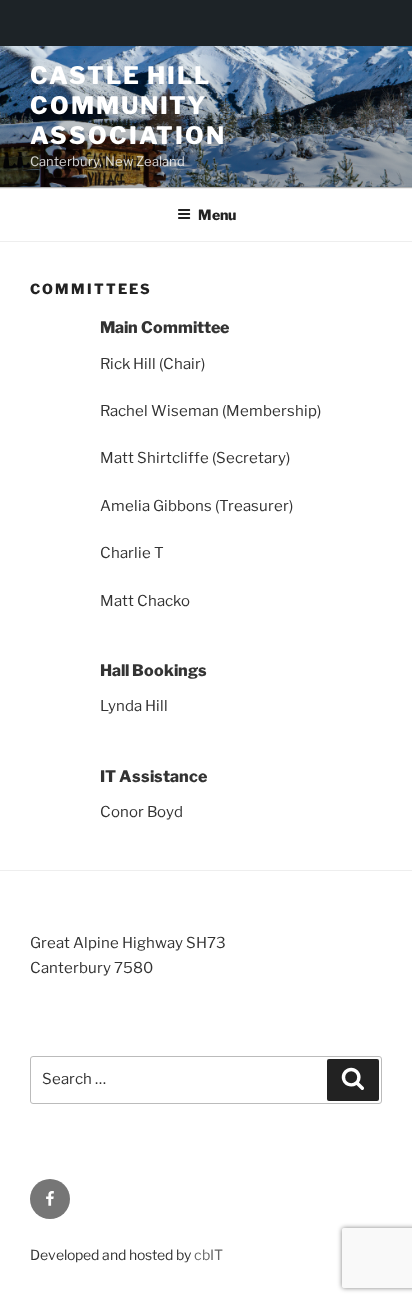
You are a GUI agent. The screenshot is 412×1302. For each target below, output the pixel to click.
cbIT (208, 1254)
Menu (217, 214)
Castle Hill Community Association (128, 105)
